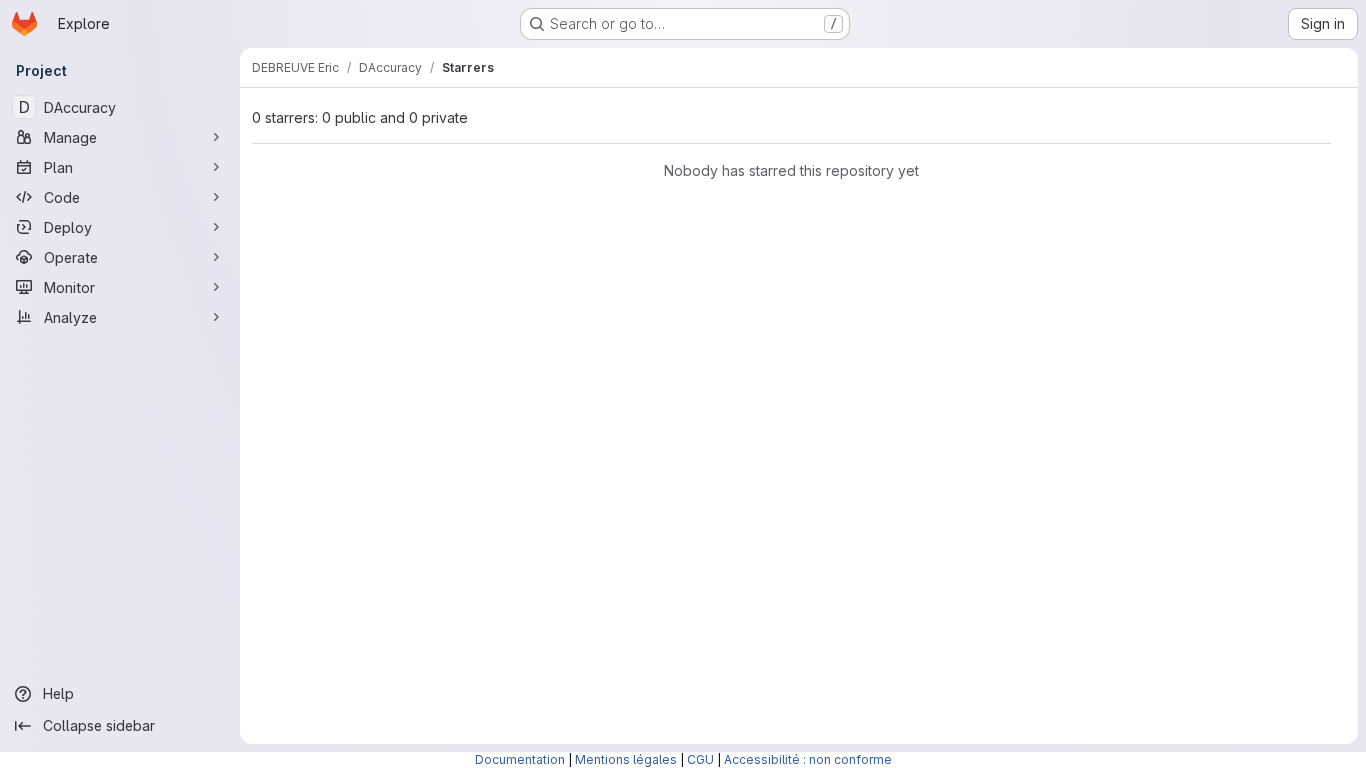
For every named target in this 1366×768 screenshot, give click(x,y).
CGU (700, 759)
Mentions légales (626, 759)
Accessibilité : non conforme (808, 759)
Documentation (520, 759)
